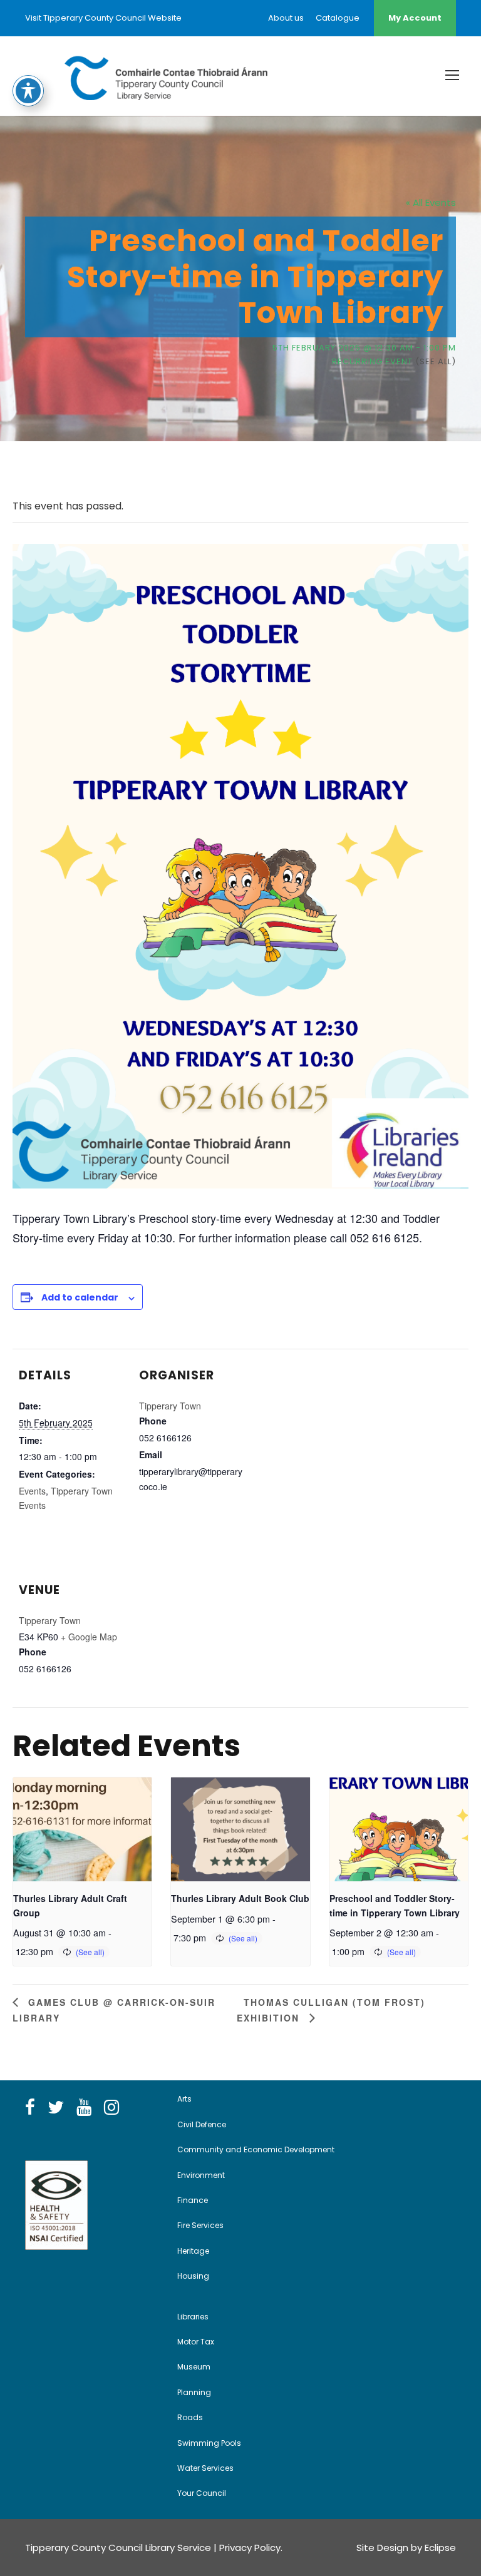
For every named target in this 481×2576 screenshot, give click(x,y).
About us (286, 18)
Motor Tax (196, 2342)
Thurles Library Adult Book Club (240, 1898)
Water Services (205, 2468)
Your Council (202, 2493)
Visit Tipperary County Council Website (103, 18)
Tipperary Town (170, 1406)
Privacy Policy (250, 2548)
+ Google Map (89, 1637)
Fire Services (200, 2225)
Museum (194, 2367)
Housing (193, 2276)
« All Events (431, 202)
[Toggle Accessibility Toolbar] (28, 91)
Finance (193, 2200)
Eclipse (440, 2548)
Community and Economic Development (256, 2149)
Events (32, 1491)
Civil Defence (202, 2124)
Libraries (193, 2317)
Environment (201, 2175)
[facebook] (30, 2108)
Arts (184, 2099)
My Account (415, 18)
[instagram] (111, 2108)
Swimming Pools (209, 2443)
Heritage (193, 2251)
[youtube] (84, 2108)
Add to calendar (80, 1297)
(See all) (436, 361)
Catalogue (338, 18)
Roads (190, 2417)
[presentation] (82, 1829)
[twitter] (56, 2108)
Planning (194, 2392)
